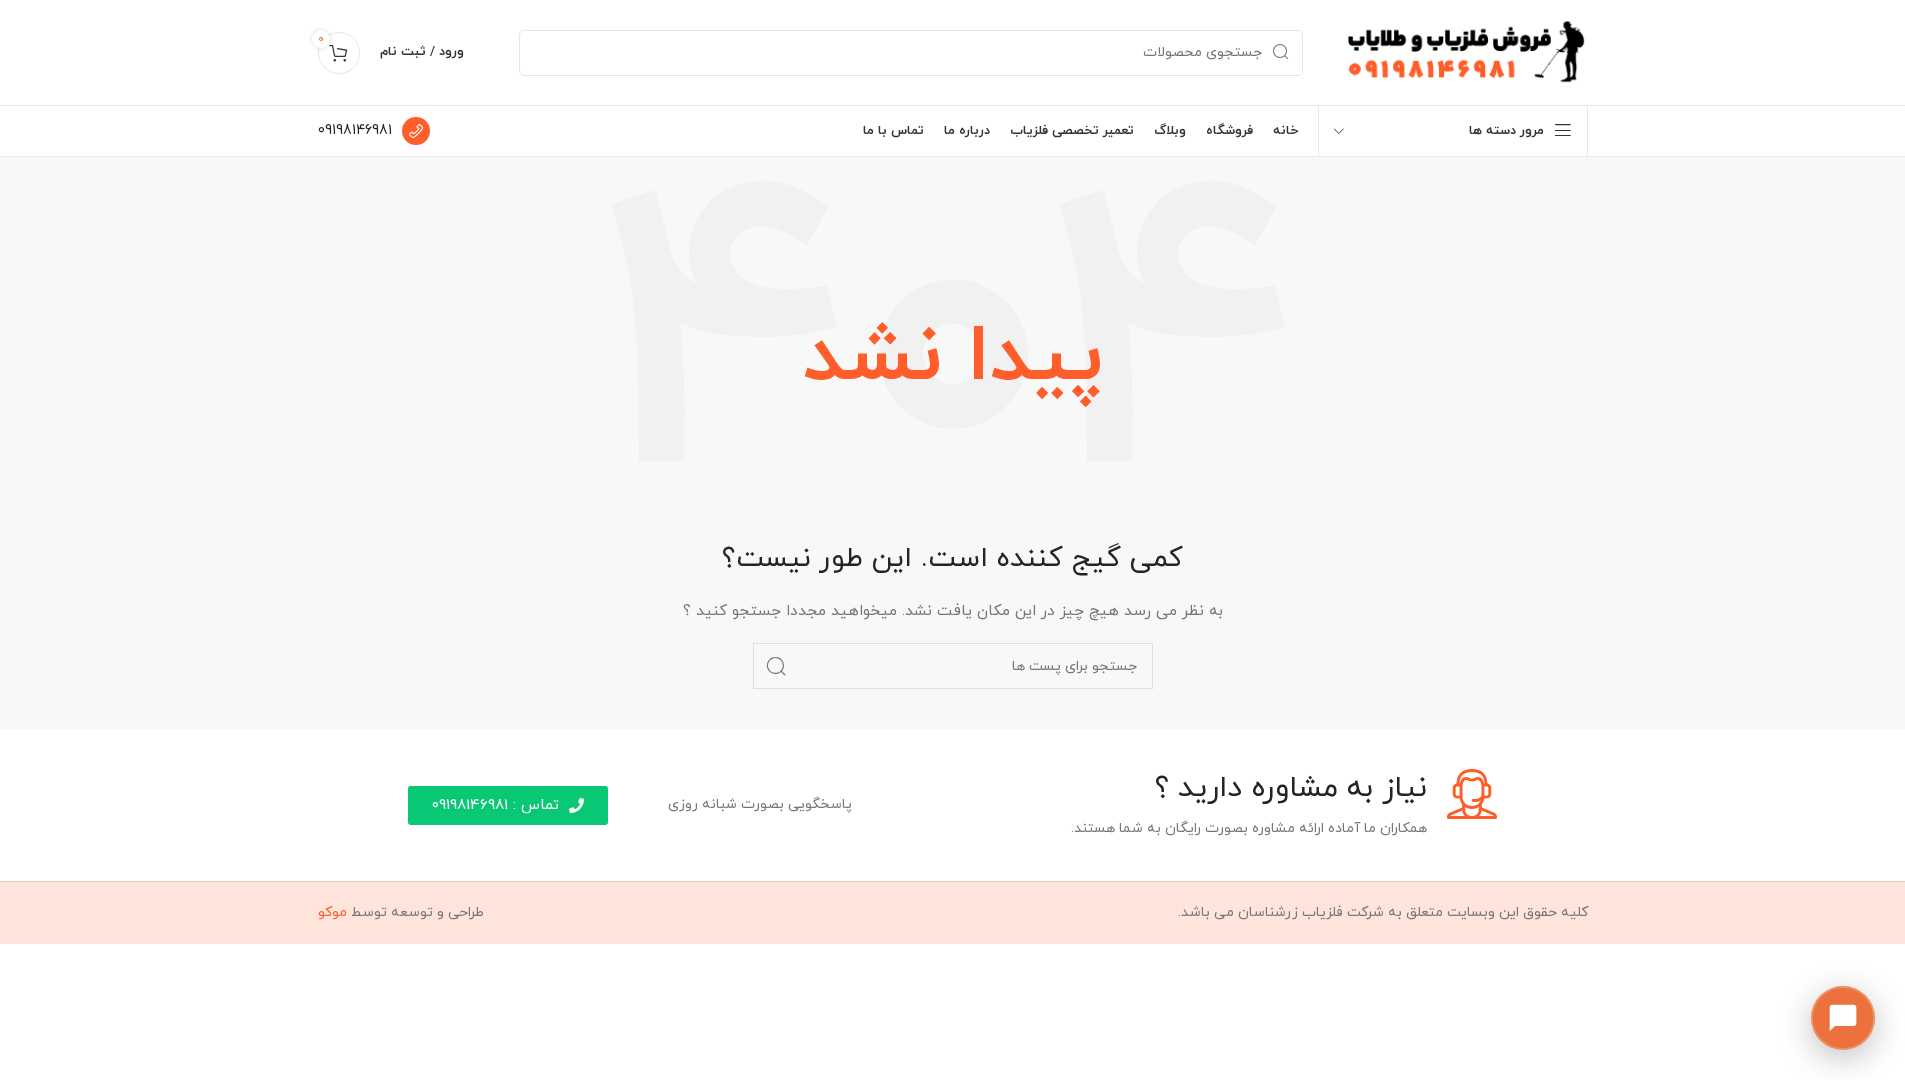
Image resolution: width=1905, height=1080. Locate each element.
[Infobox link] (374, 131)
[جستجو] (776, 666)
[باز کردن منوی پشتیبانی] (1843, 1018)
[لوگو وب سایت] (1465, 51)
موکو (332, 912)
